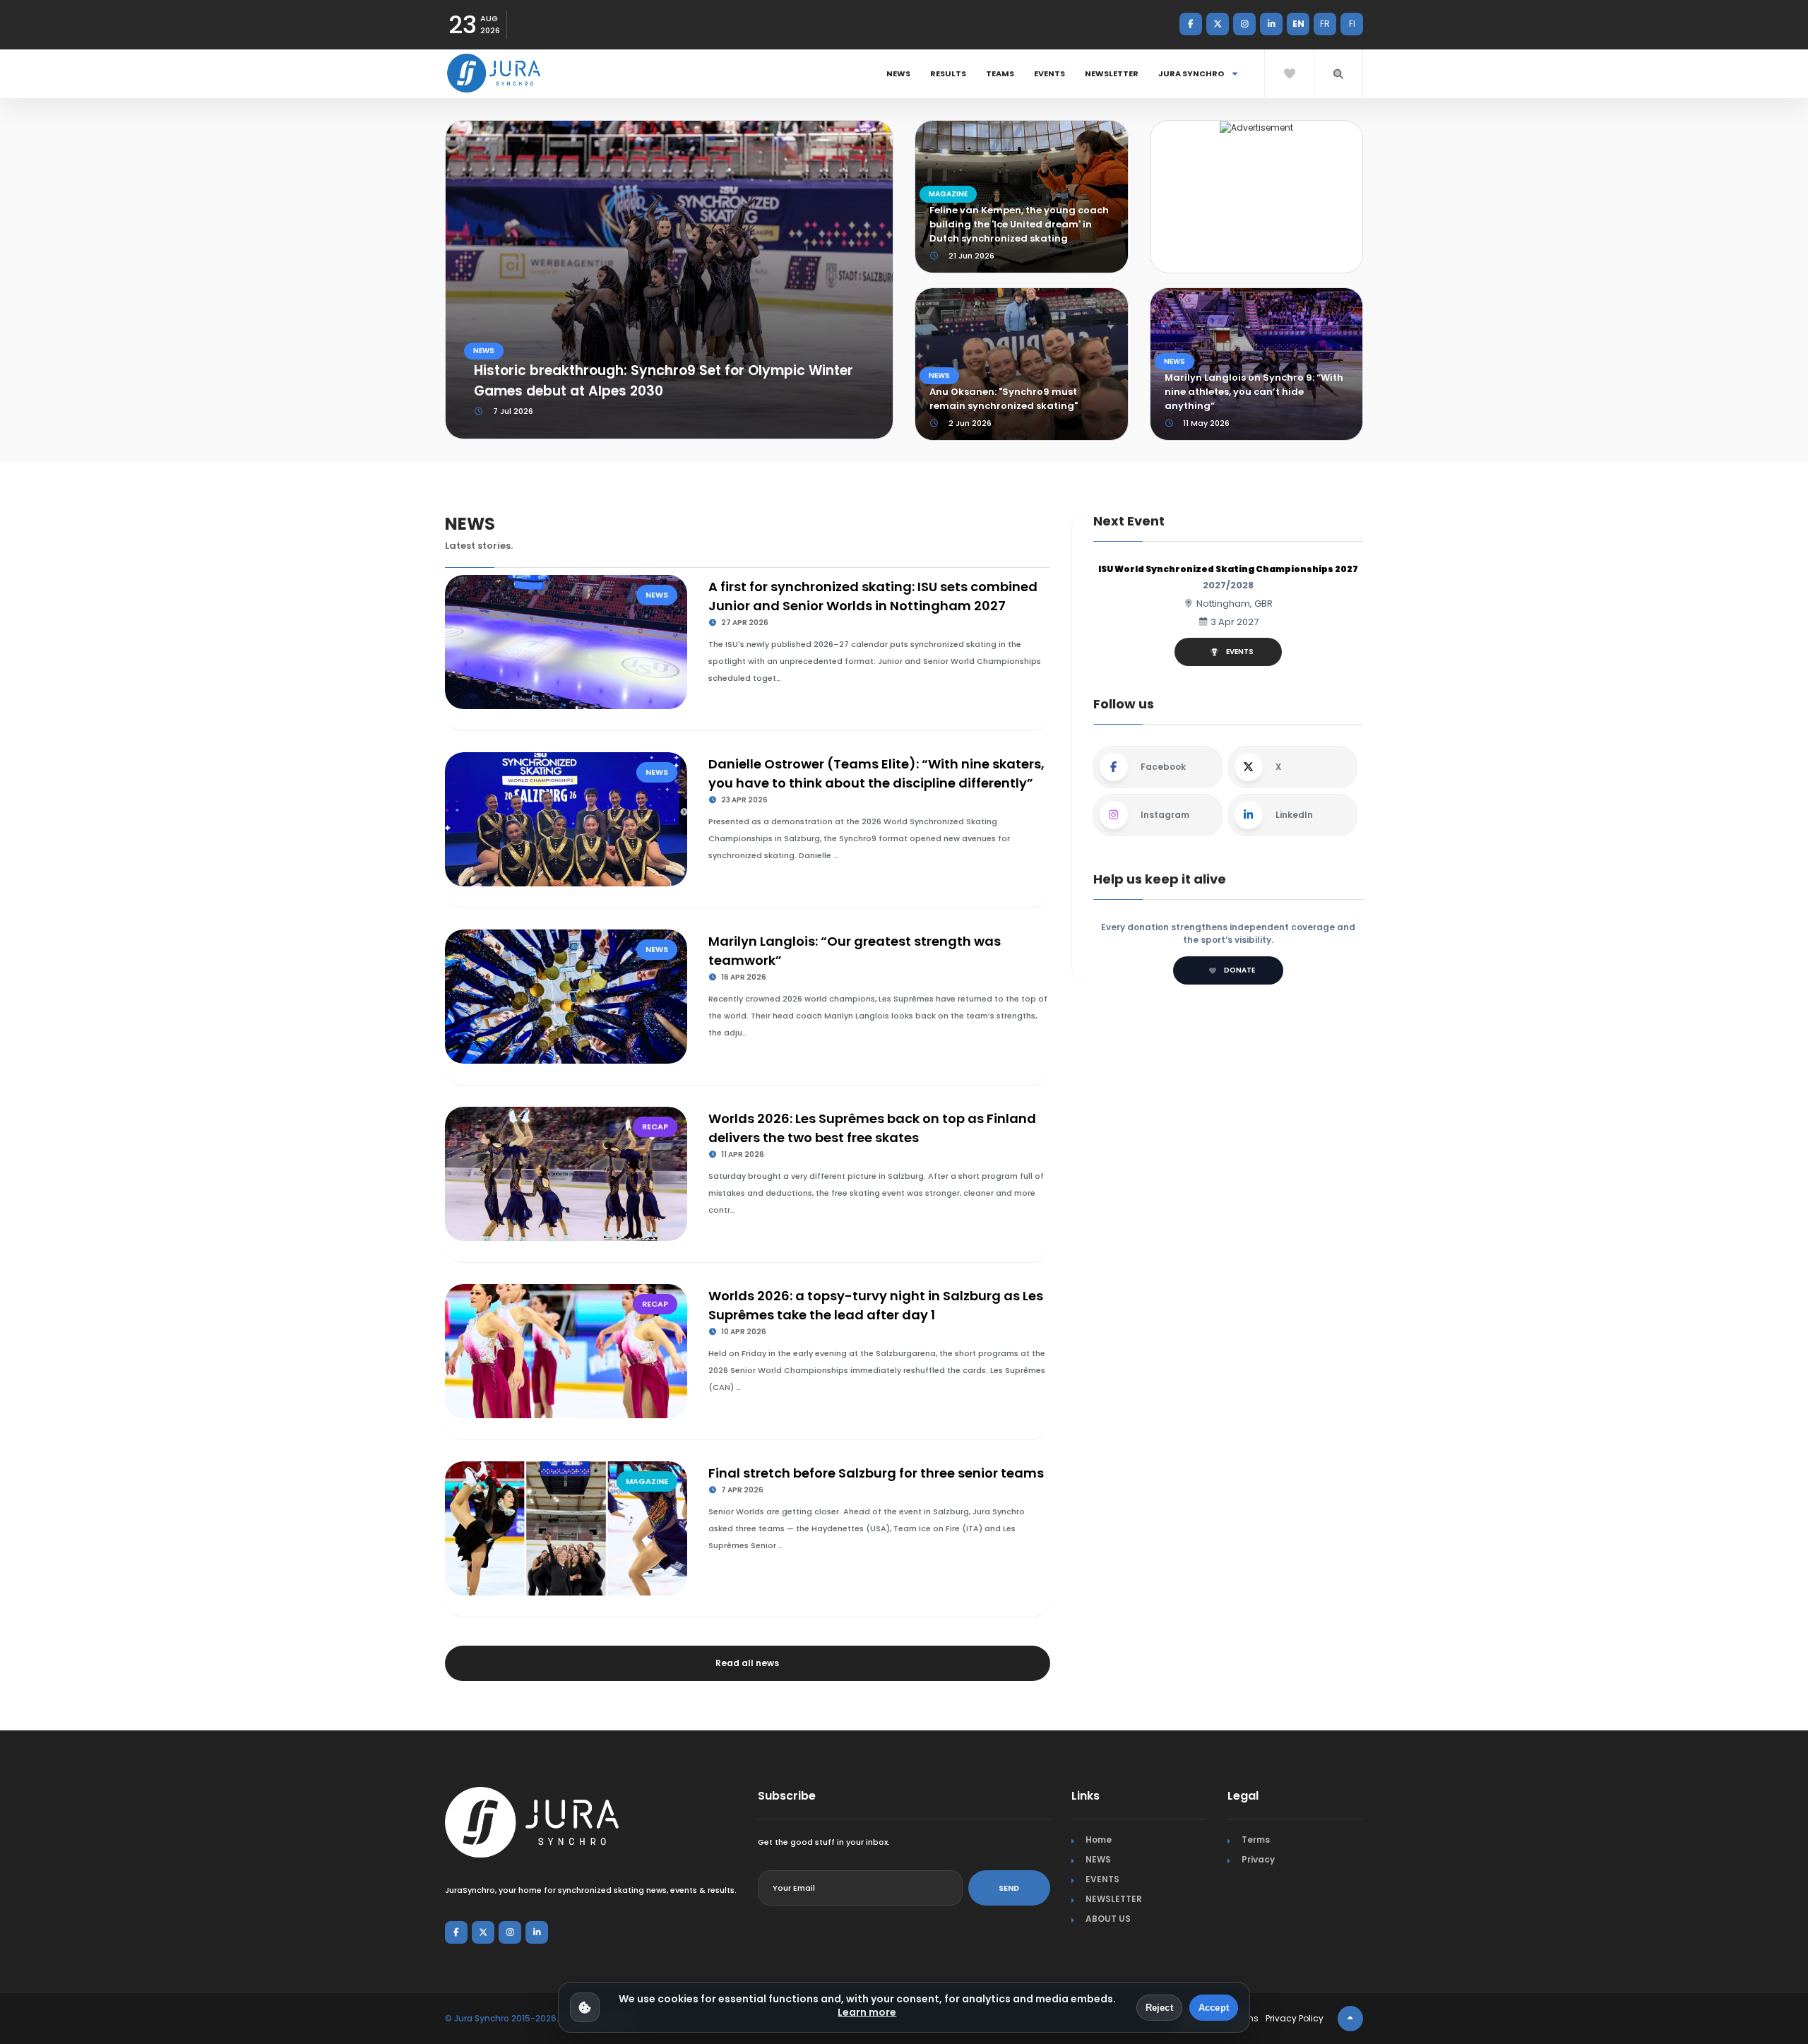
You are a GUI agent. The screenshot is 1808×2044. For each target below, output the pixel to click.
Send (1009, 1888)
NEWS (898, 73)
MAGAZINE (948, 194)
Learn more (867, 2012)
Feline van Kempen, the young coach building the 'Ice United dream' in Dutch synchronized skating (1019, 224)
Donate (1239, 970)
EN (1298, 24)
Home (1099, 1840)
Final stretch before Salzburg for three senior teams (876, 1473)
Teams (1000, 73)
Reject (1159, 2008)
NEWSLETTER (1112, 73)
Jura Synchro (1192, 73)
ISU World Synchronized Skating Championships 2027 (1228, 569)
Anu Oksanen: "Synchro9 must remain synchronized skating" (1004, 399)
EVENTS (1049, 73)
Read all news (747, 1663)
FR (1325, 24)
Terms (1256, 1840)
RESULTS (948, 73)
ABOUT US (1108, 1919)
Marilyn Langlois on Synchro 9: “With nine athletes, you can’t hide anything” (1254, 392)
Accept (1214, 2008)
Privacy (1258, 1859)
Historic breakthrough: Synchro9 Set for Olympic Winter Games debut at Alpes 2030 (664, 381)
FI (1352, 24)
